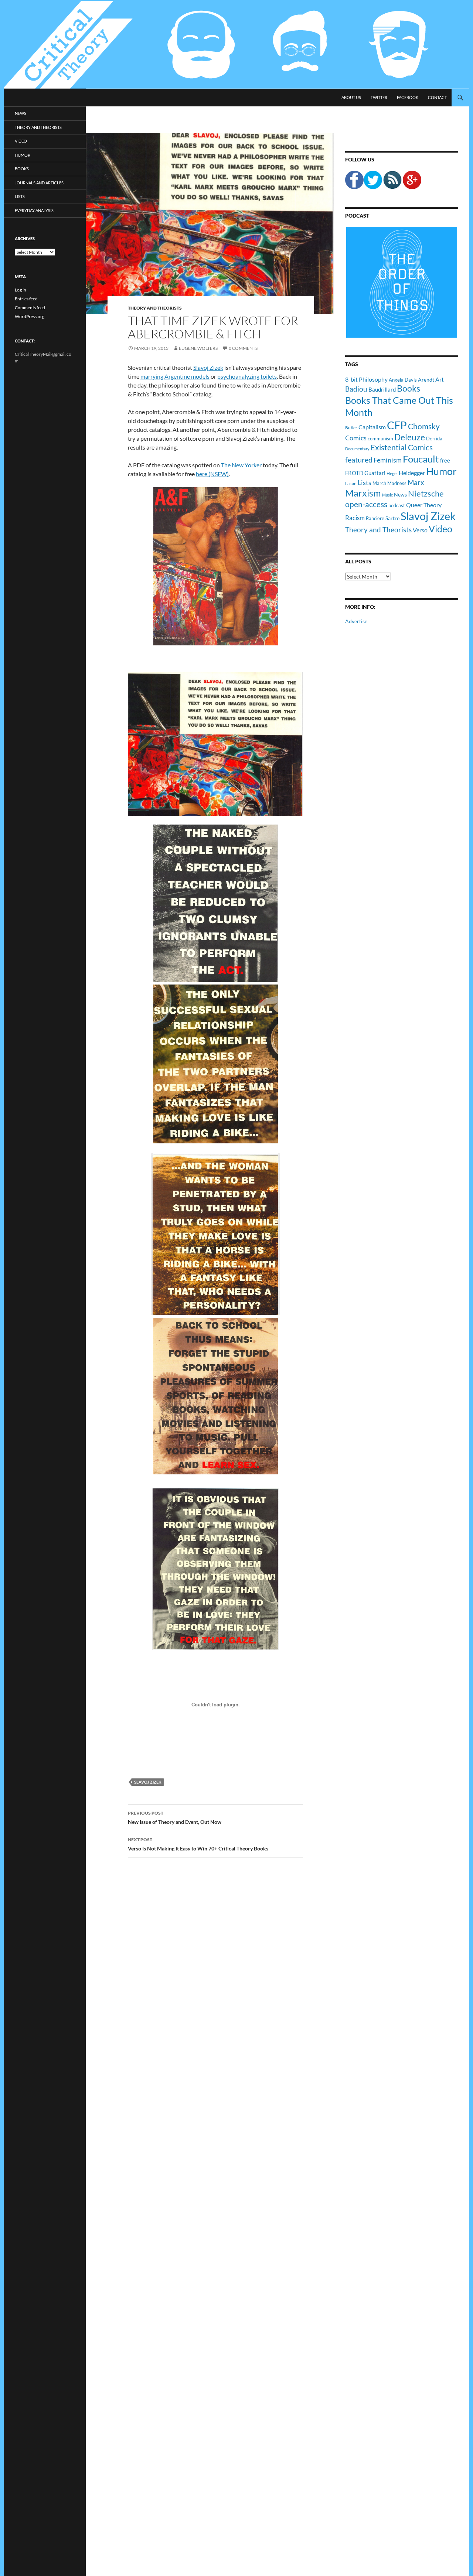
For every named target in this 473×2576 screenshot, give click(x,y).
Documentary (357, 449)
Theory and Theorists (155, 308)
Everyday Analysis (34, 210)
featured (359, 460)
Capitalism (372, 427)
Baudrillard (382, 389)
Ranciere (375, 518)
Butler (351, 427)
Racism (355, 518)
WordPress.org (30, 316)
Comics (356, 438)
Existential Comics (402, 447)
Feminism (388, 460)
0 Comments (243, 348)
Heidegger (412, 473)
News (400, 494)
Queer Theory (424, 505)
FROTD (354, 473)
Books (409, 388)
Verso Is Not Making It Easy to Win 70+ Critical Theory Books (198, 1844)
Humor (441, 471)
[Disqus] (210, 1979)
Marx (416, 482)
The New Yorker (241, 465)
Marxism (363, 493)
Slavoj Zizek (208, 367)
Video (440, 529)
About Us (351, 97)
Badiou (356, 389)
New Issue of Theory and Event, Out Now (175, 1818)
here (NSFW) (212, 474)
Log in (21, 290)
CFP (397, 425)
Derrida (434, 439)
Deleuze (410, 437)
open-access (366, 504)
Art (440, 379)
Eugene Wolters (198, 348)
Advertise (356, 621)
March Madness (389, 483)
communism (380, 439)
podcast (397, 506)
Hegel (392, 473)
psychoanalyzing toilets (247, 376)
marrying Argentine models (175, 376)
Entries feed (26, 299)
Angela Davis (403, 380)
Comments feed (30, 308)
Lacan (351, 483)
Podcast (357, 216)
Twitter (379, 97)
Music (387, 495)
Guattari (375, 473)
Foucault (421, 459)
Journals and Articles (39, 183)
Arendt (426, 380)
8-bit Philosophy (366, 379)
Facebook (408, 97)
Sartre (392, 518)
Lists (365, 482)
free (445, 460)
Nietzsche (426, 493)
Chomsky (424, 426)
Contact (437, 97)
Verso (420, 530)
